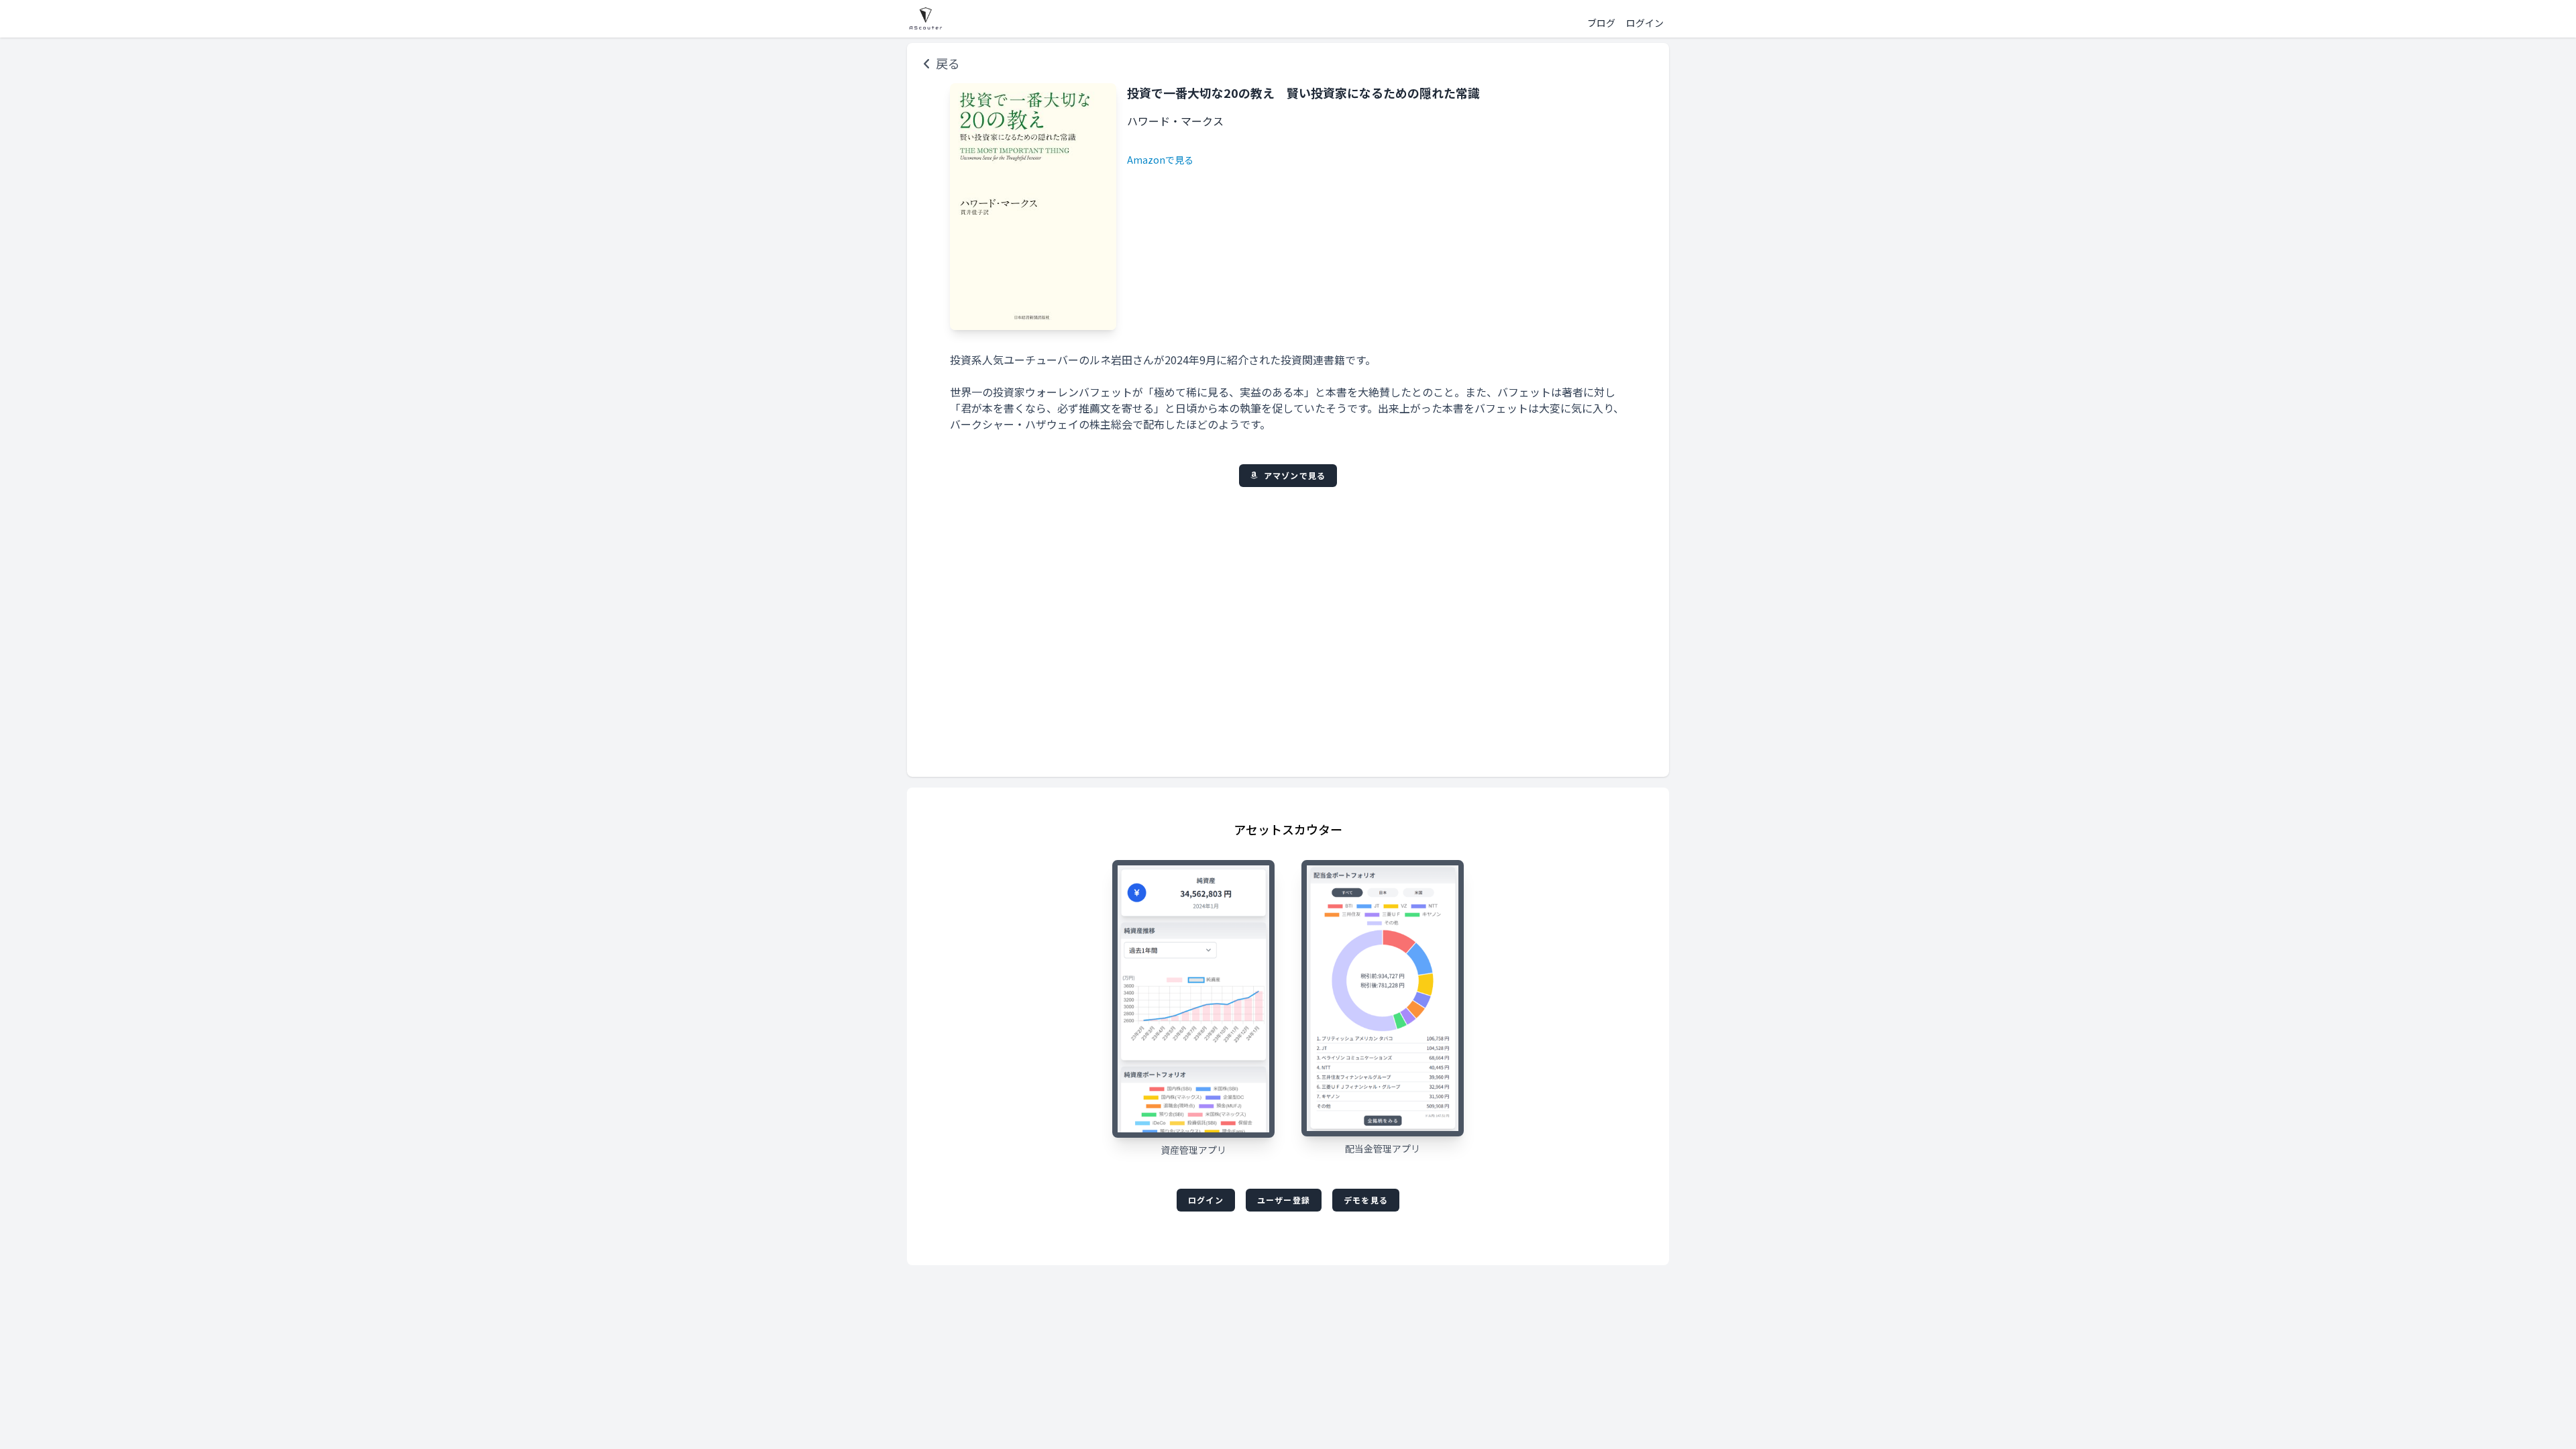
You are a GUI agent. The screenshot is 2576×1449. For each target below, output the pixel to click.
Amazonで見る (1160, 160)
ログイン (1206, 1200)
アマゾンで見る (1295, 475)
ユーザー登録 (1284, 1200)
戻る (948, 63)
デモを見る (1366, 1200)
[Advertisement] (1288, 624)
